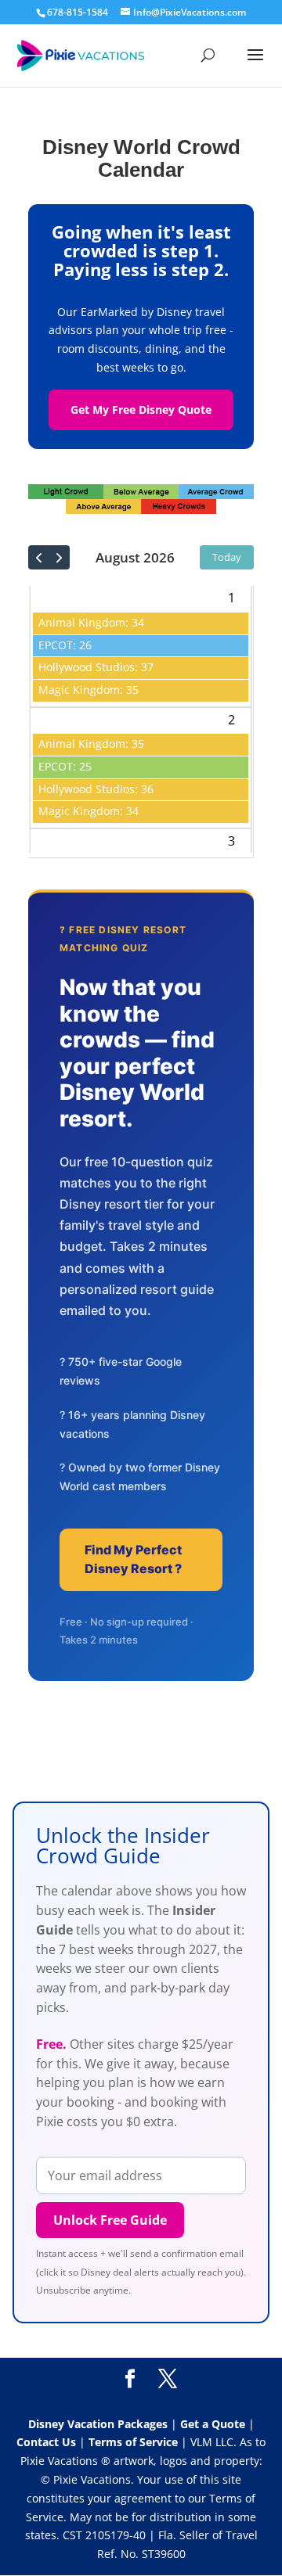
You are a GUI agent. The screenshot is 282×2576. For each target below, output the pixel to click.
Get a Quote (214, 2424)
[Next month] (59, 557)
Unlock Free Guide (110, 2220)
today (227, 557)
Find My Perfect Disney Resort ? (133, 1559)
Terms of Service (133, 2442)
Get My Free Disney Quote (141, 410)
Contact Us (48, 2442)
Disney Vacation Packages (99, 2424)
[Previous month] (39, 557)
